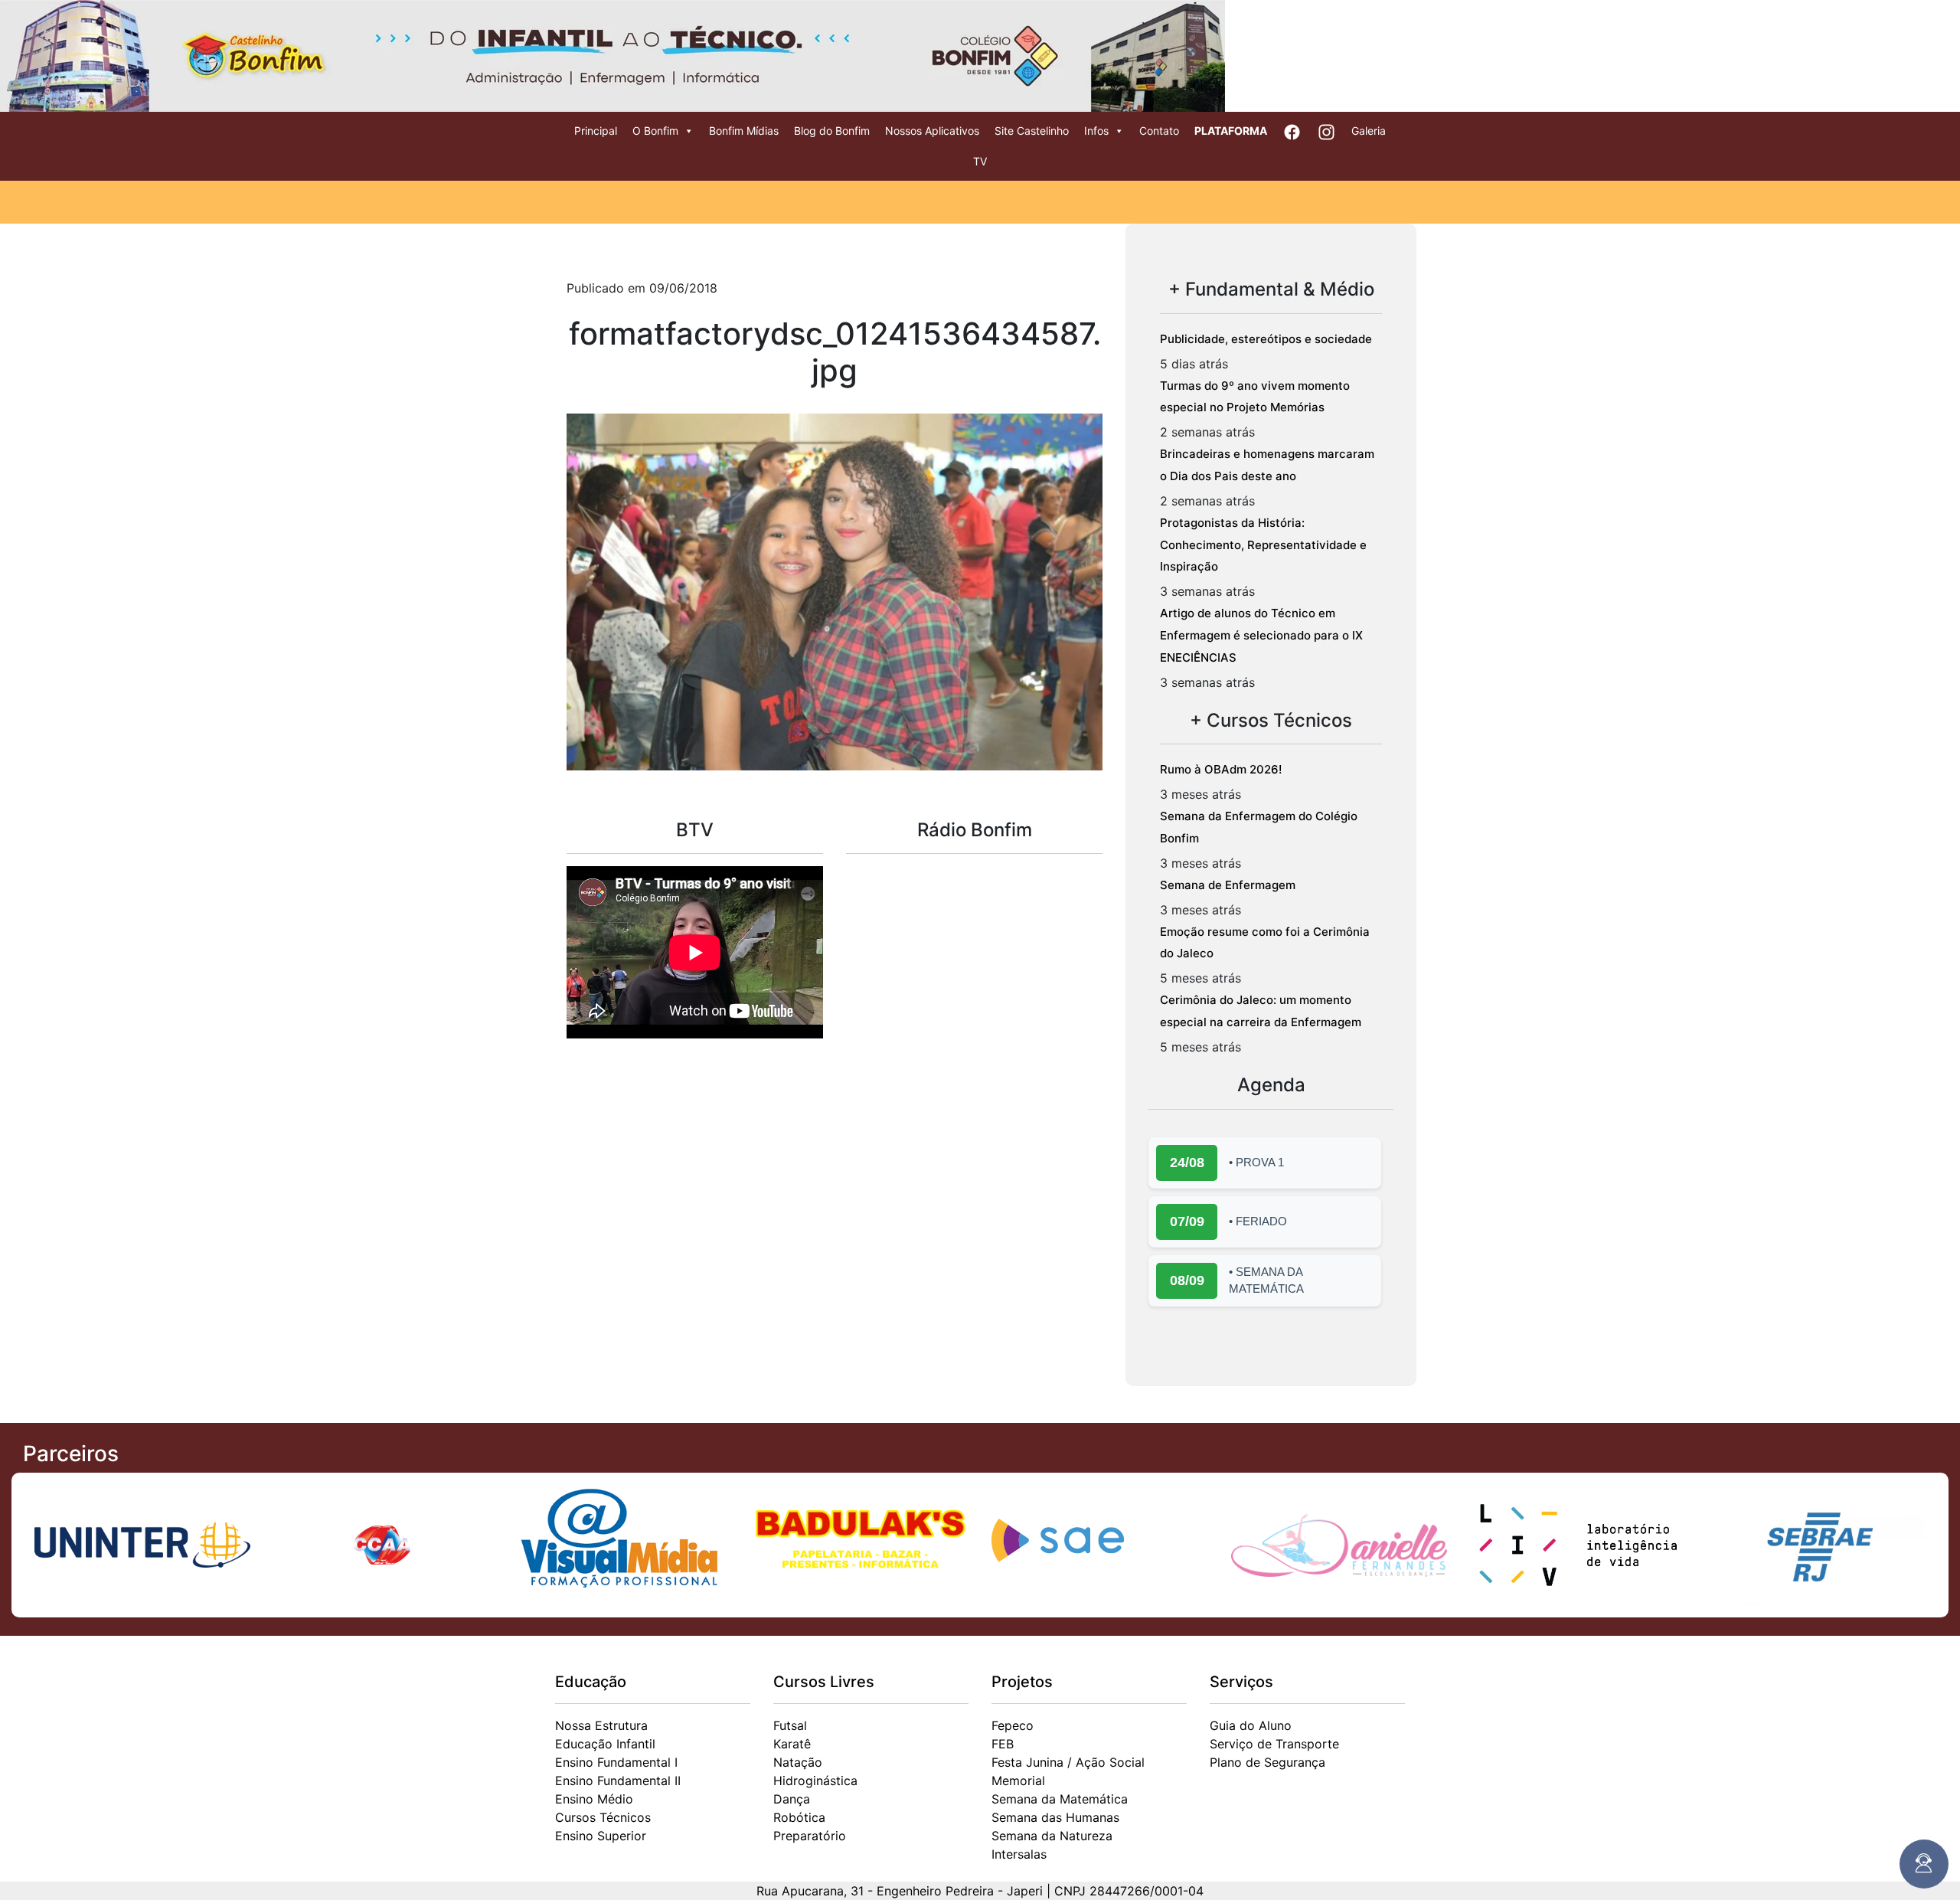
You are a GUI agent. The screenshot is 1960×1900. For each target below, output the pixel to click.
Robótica (799, 1817)
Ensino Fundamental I (616, 1762)
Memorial (1018, 1781)
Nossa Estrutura (601, 1725)
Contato (1159, 131)
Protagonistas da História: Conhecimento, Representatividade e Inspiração (1263, 545)
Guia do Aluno (1251, 1725)
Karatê (792, 1744)
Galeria (1369, 131)
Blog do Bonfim (832, 131)
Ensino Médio (594, 1799)
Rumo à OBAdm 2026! (1221, 769)
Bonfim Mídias (744, 131)
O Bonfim (655, 131)
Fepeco (1013, 1725)
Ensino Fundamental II (618, 1781)
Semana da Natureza (1052, 1836)
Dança (792, 1799)
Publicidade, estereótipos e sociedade (1266, 339)
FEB (1003, 1744)
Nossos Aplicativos (932, 131)
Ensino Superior (601, 1836)
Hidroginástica (815, 1781)
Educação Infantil (605, 1744)
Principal (596, 131)
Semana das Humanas (1055, 1817)
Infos (1096, 131)
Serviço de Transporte (1274, 1744)
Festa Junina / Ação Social (1068, 1762)
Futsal (790, 1725)
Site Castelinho (1032, 131)
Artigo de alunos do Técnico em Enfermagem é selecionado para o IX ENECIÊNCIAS (1261, 635)
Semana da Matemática (1060, 1799)
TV (980, 161)
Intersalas (1019, 1854)
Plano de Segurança (1267, 1762)
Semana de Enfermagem (1228, 885)
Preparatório (810, 1836)
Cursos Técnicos (603, 1817)
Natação (798, 1762)
